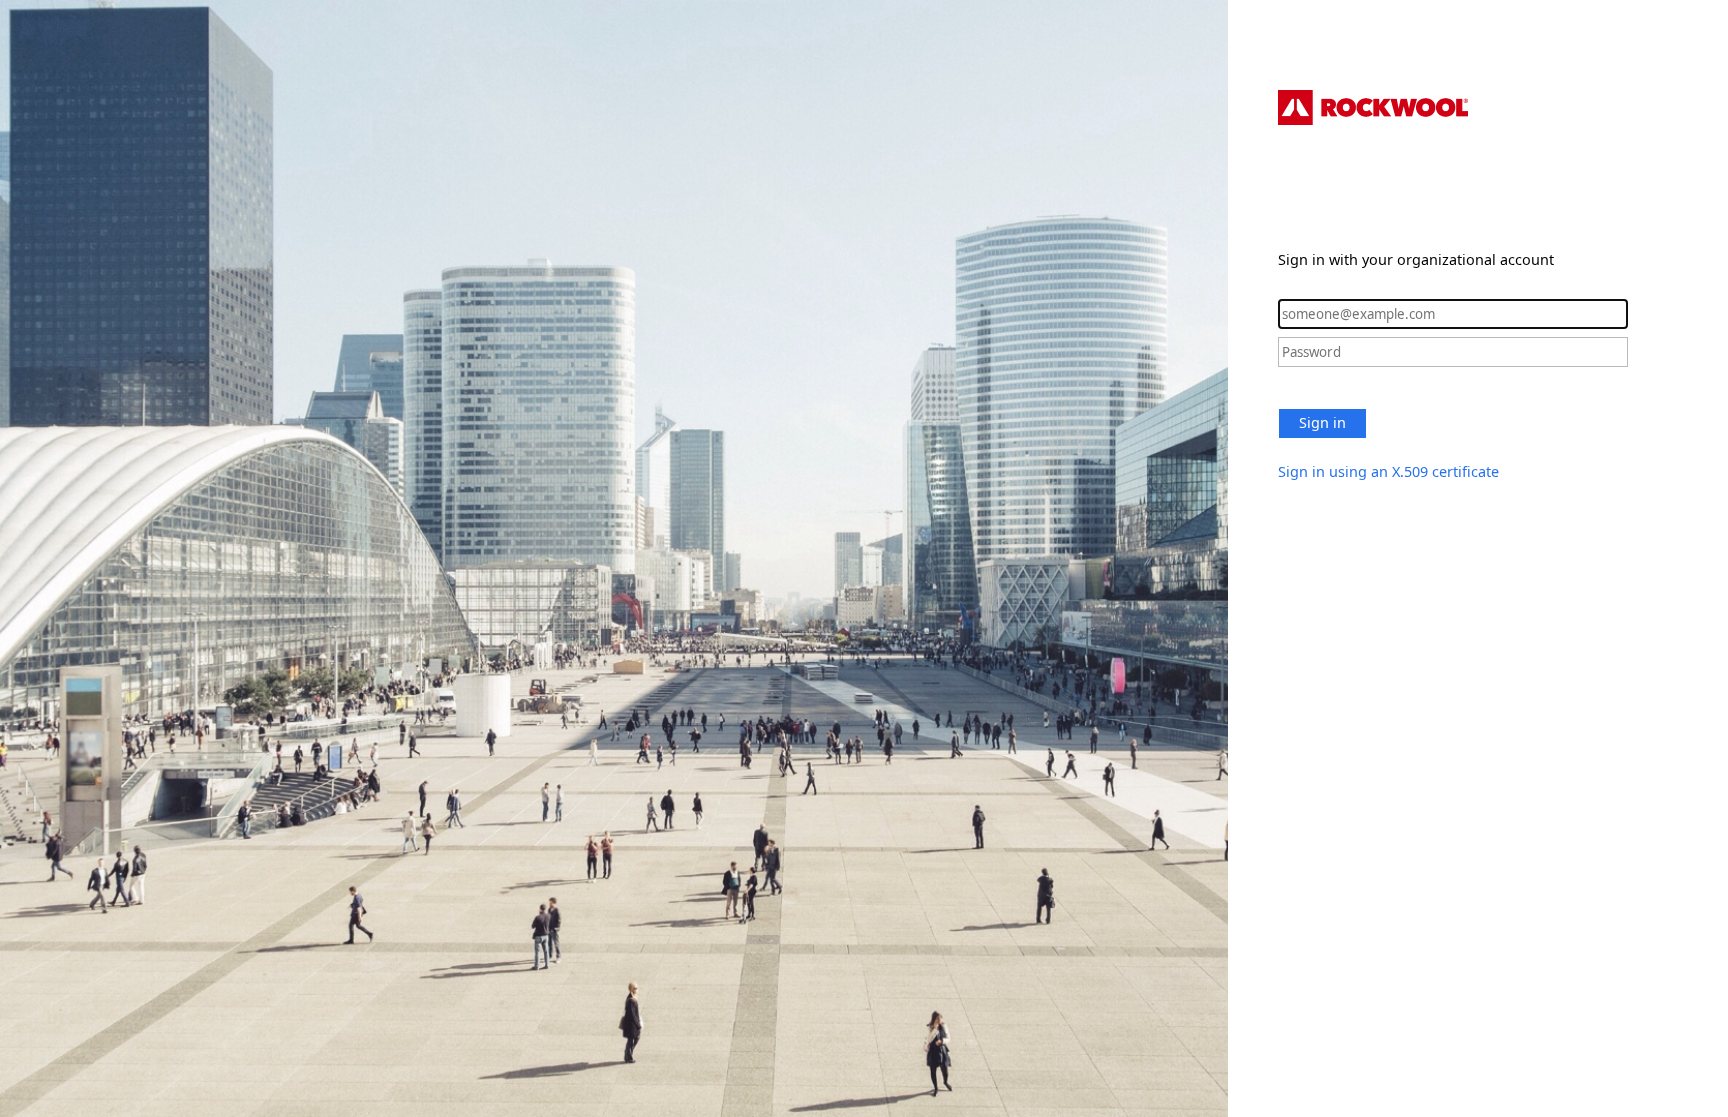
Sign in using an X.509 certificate (1388, 471)
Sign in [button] (1322, 422)
